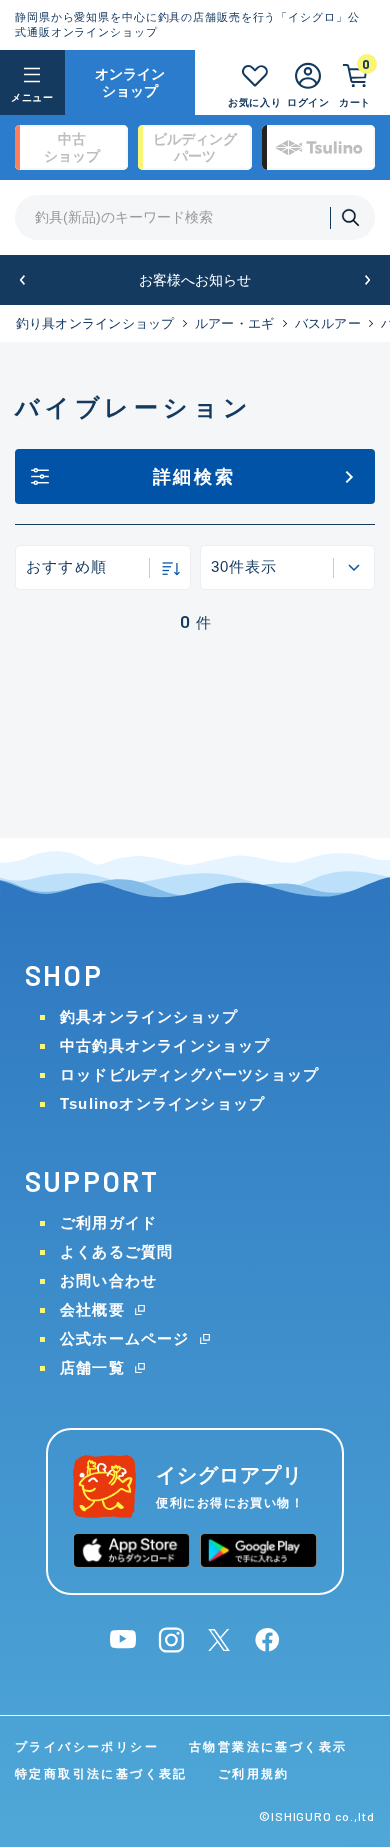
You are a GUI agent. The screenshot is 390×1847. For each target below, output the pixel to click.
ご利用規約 (254, 1774)
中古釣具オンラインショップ (165, 1045)
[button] (22, 280)
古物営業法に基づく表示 (268, 1747)
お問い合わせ (108, 1280)
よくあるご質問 (116, 1251)
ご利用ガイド (108, 1222)
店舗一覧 (92, 1367)
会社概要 (92, 1309)
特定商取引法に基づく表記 (101, 1774)
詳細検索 (194, 477)
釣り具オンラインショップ (95, 323)
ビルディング (195, 147)
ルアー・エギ (235, 323)
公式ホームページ (125, 1338)
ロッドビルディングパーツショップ (189, 1074)
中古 (72, 147)
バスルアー (328, 323)
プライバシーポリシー (87, 1747)
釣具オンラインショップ (149, 1016)
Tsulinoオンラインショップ (162, 1103)
